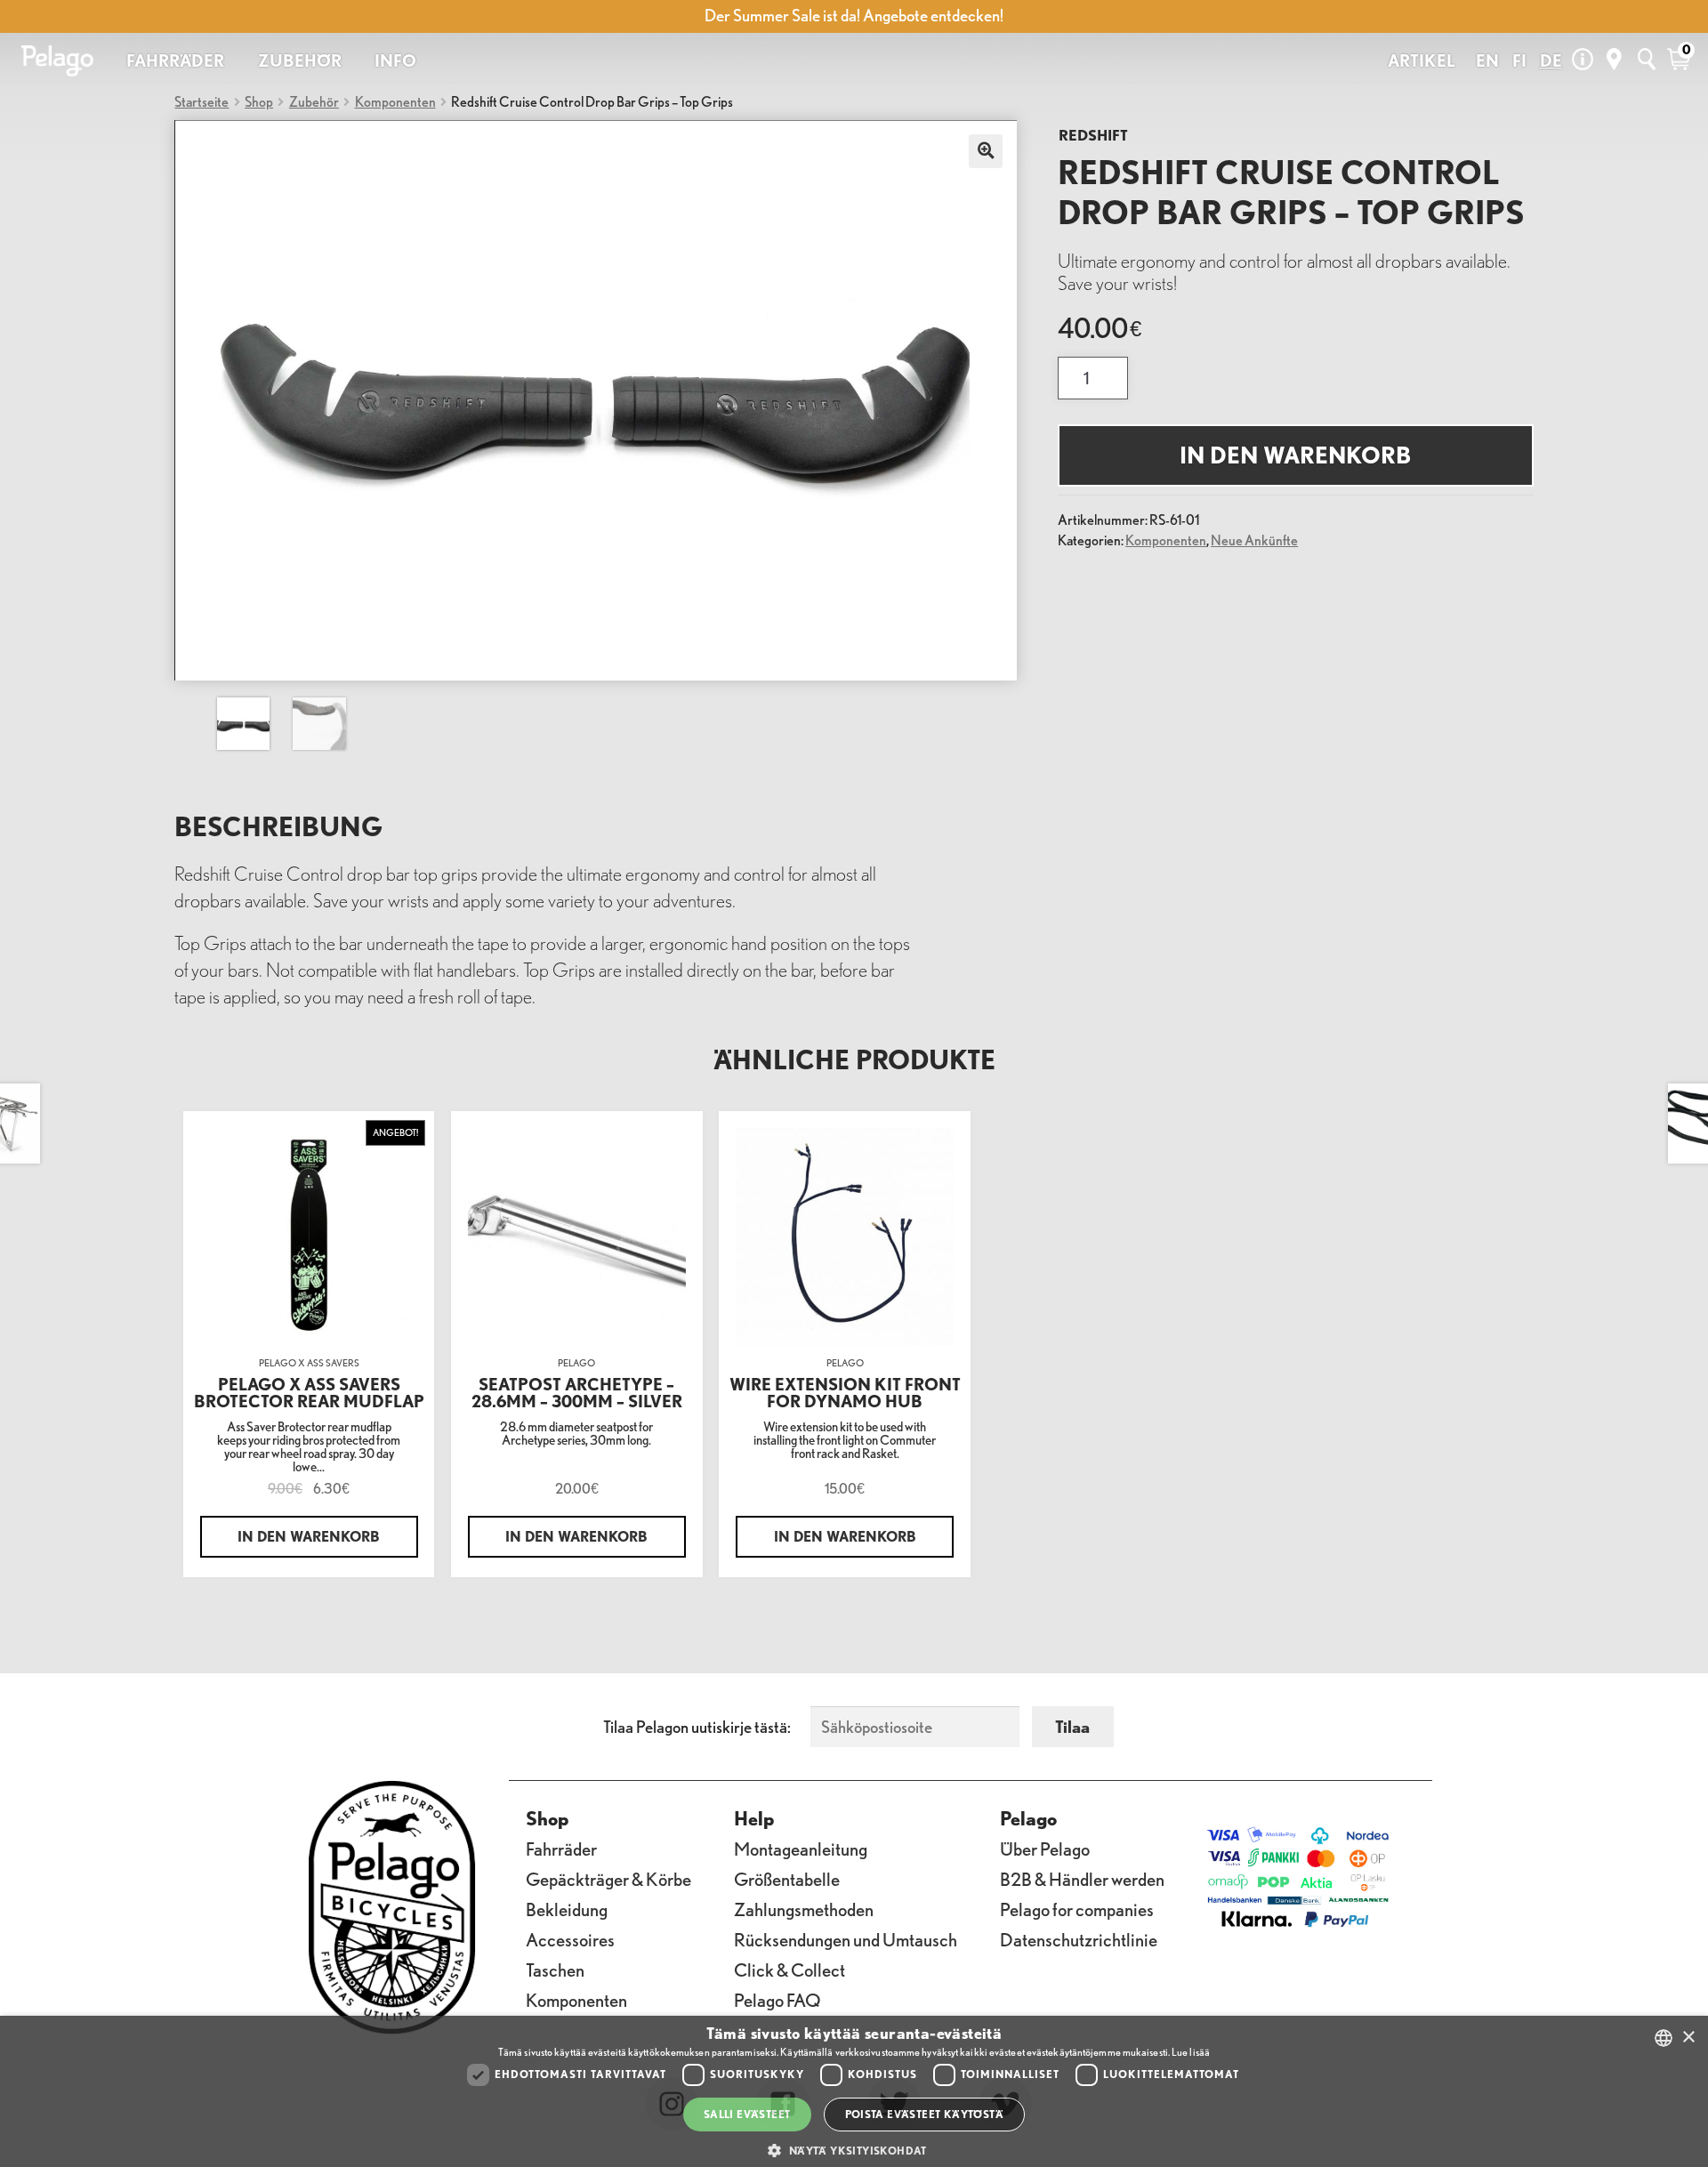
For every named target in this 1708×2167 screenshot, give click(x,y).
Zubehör (314, 101)
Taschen (555, 1970)
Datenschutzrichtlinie (1079, 1940)
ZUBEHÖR (300, 60)
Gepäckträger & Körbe (608, 1879)
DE (1551, 60)
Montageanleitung (801, 1849)
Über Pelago (1045, 1849)
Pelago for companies (1077, 1909)
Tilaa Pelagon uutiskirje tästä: (697, 1727)
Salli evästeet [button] (747, 2114)
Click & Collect (790, 1970)
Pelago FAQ (777, 2000)
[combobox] (1664, 2038)
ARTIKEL (1422, 60)
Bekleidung (567, 1909)
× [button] (1688, 2038)
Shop (259, 101)
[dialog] (854, 2091)
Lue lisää (1191, 2052)
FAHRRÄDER (175, 60)
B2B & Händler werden (1082, 1879)
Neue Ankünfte (1254, 540)
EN (1487, 60)
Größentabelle (787, 1879)
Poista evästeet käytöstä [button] (925, 2114)
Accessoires (570, 1940)
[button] (854, 2151)
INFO (395, 60)
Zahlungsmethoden (804, 1909)
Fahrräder (561, 1849)
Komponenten (395, 101)
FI (1519, 60)
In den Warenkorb (1295, 455)
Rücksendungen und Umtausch (846, 1940)
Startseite (201, 101)
